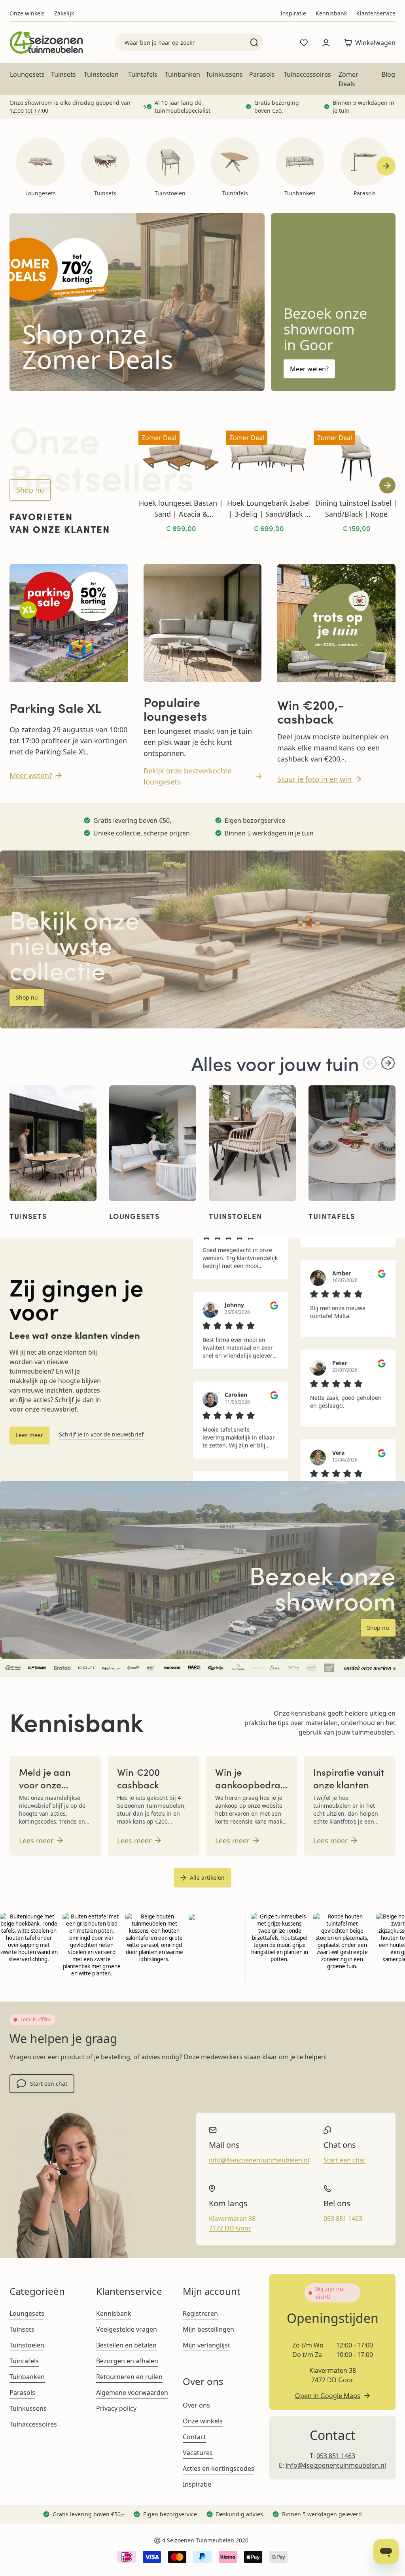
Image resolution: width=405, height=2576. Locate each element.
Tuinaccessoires (307, 74)
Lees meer (29, 1435)
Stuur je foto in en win (314, 779)
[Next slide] (386, 166)
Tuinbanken (183, 74)
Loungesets (27, 74)
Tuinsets (63, 74)
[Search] (254, 42)
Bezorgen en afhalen (127, 2361)
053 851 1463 (343, 2219)
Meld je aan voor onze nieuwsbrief (45, 1784)
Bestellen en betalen (126, 2345)
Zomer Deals (348, 79)
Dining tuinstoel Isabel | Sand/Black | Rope (356, 508)
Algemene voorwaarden (132, 2393)
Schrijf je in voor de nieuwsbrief (101, 1434)
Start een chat (49, 2084)
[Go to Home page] (46, 43)
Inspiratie (293, 13)
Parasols (262, 74)
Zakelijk (64, 13)
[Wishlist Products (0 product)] (304, 43)
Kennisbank (331, 13)
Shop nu (30, 490)
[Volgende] (388, 1063)
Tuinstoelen (101, 74)
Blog (388, 74)
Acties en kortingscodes (219, 2468)
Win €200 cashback (138, 1778)
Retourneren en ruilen (129, 2377)
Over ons (196, 2405)
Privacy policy (116, 2408)
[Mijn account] (326, 43)
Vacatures (198, 2453)
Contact (194, 2437)
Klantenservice (376, 13)
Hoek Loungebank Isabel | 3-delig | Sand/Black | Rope (269, 509)
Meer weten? (309, 369)
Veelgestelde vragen (127, 2329)
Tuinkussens (224, 74)
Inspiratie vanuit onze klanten (349, 1778)
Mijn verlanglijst (206, 2345)
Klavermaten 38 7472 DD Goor (232, 2223)
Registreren (200, 2313)
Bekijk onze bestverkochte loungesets (188, 776)
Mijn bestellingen (208, 2329)
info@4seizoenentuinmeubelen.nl (259, 2160)
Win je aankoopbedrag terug (251, 1784)
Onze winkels (27, 13)
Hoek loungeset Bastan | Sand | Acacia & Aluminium (181, 509)
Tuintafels (143, 74)
